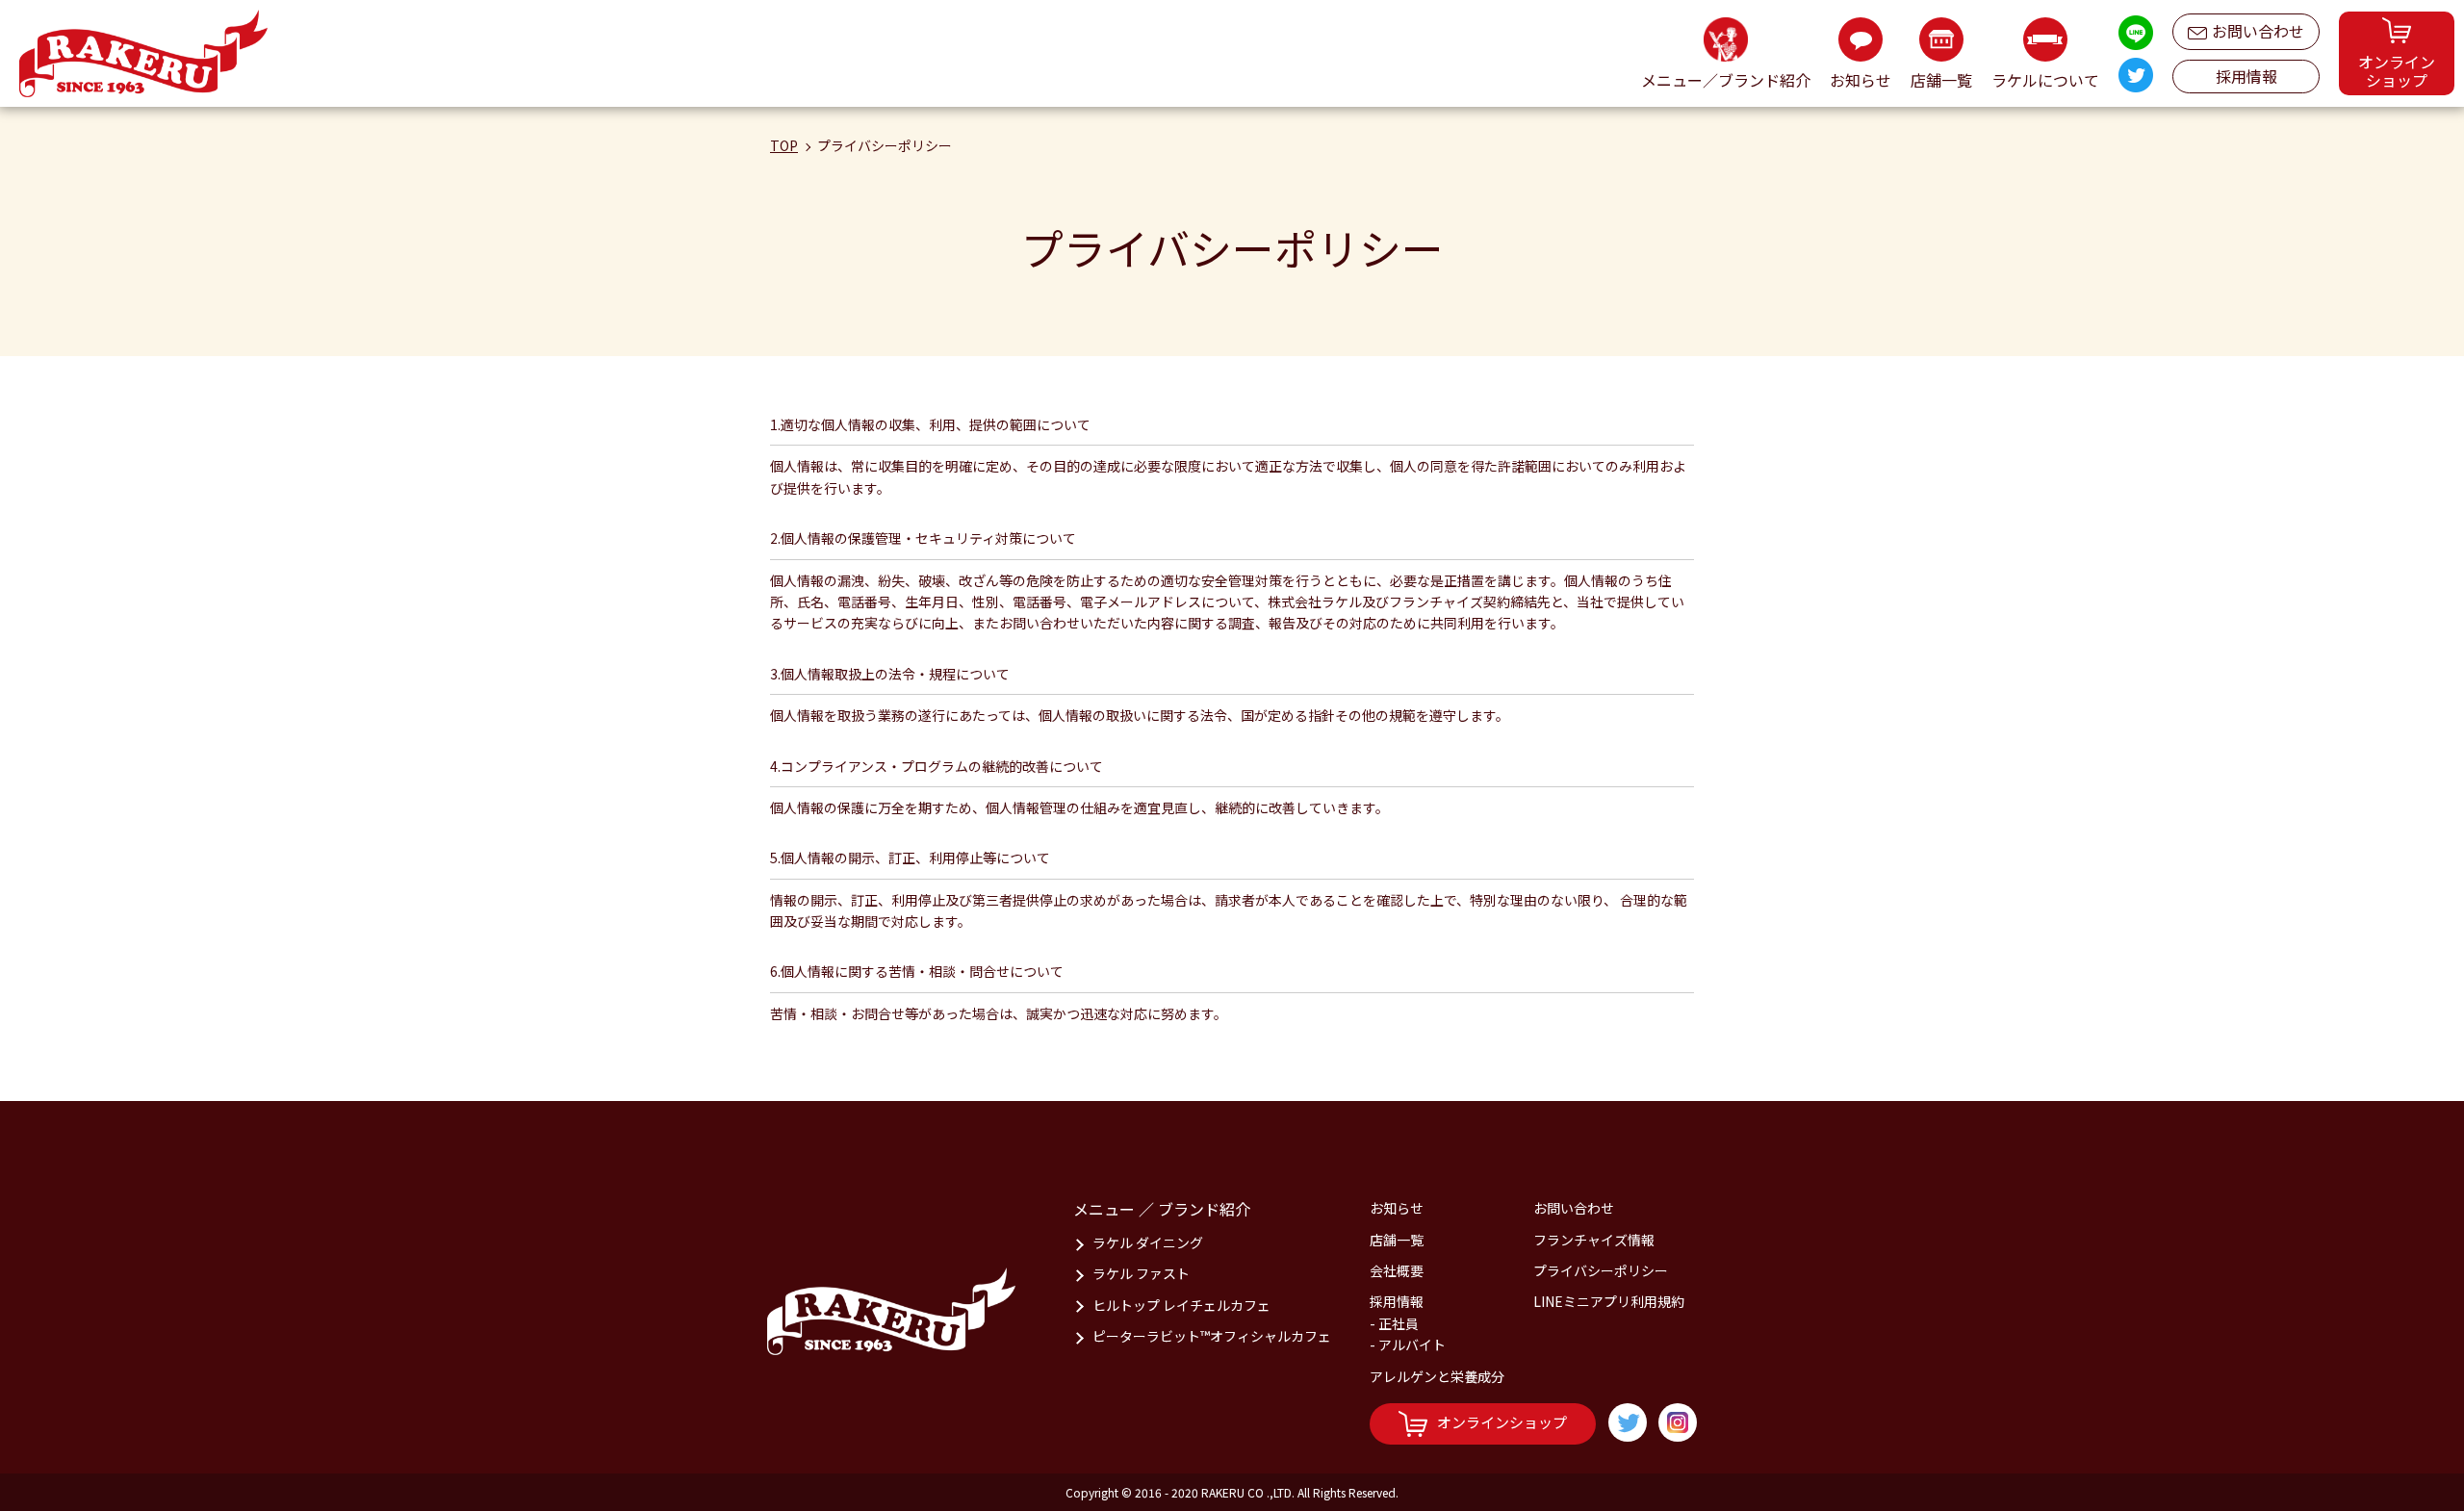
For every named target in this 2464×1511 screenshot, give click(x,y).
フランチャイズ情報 (1594, 1240)
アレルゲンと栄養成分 (1437, 1376)
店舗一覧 (1397, 1240)
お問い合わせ (2258, 31)
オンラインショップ (1502, 1422)
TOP (784, 145)
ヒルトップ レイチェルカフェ (1181, 1305)
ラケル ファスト (1141, 1273)
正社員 (1399, 1323)
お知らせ (1397, 1208)
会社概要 (1397, 1270)
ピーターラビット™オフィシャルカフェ (1212, 1336)
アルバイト (1412, 1345)
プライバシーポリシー (1601, 1270)
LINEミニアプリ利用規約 (1609, 1301)
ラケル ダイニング (1148, 1242)
